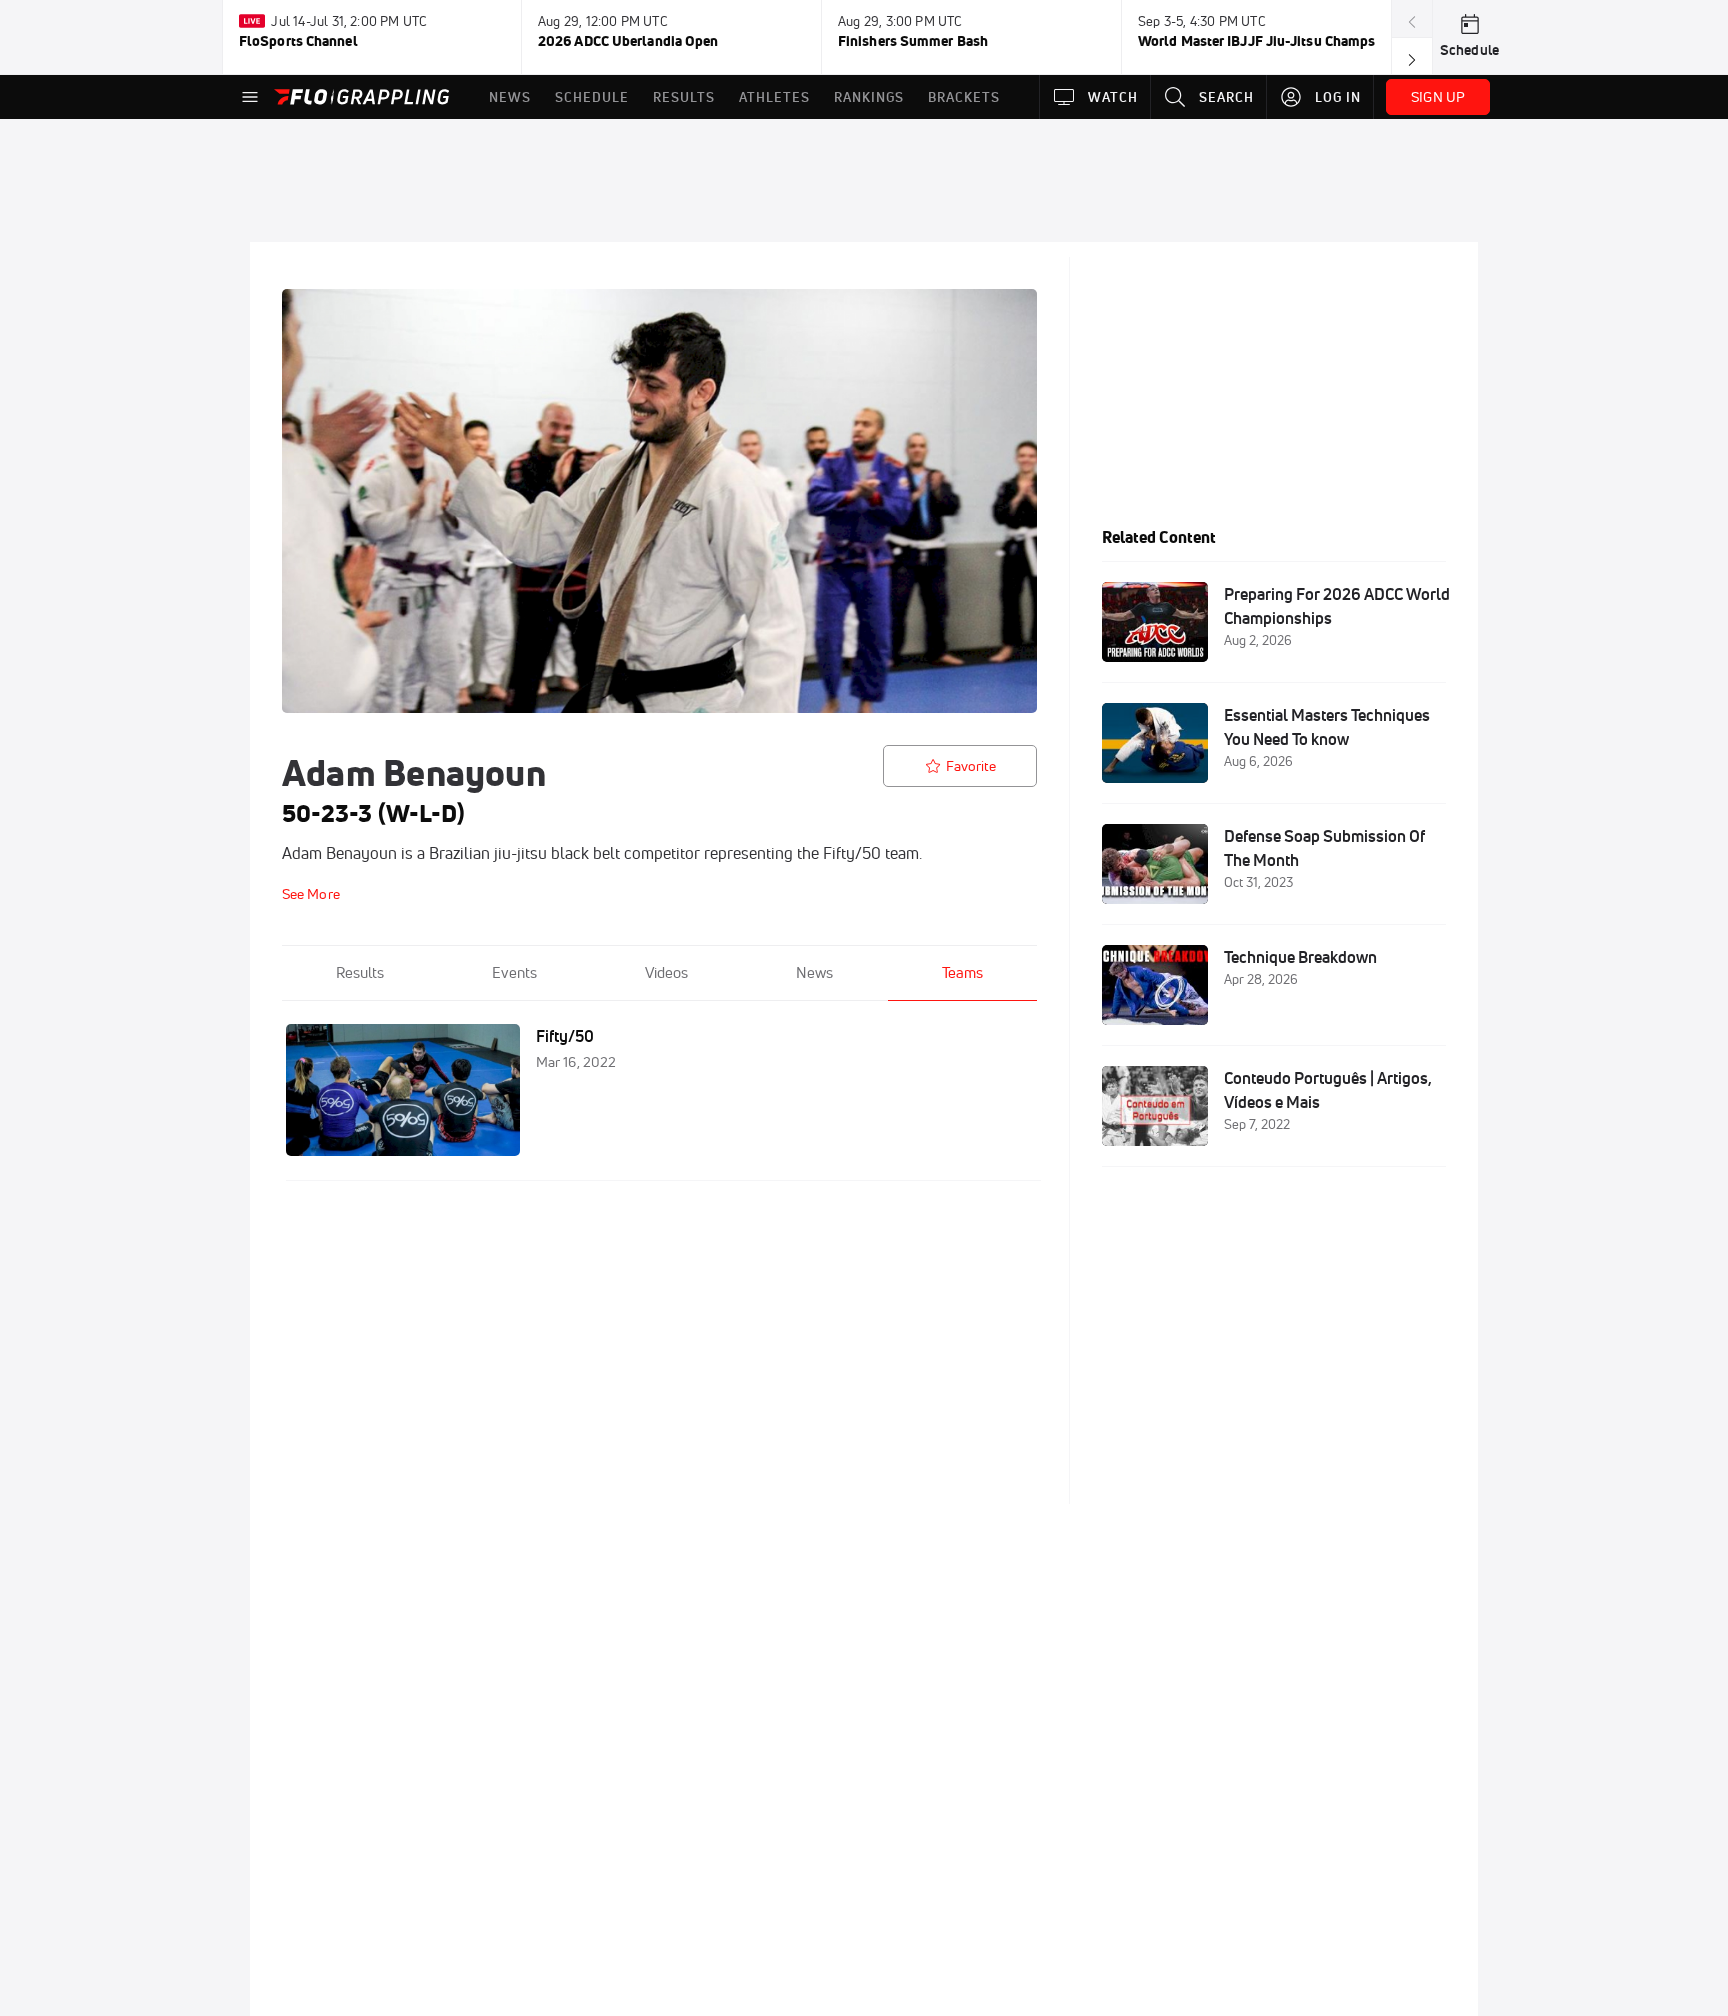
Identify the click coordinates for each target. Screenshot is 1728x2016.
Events (514, 972)
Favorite (971, 766)
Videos (666, 972)
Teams (962, 972)
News (814, 972)
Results (360, 972)
